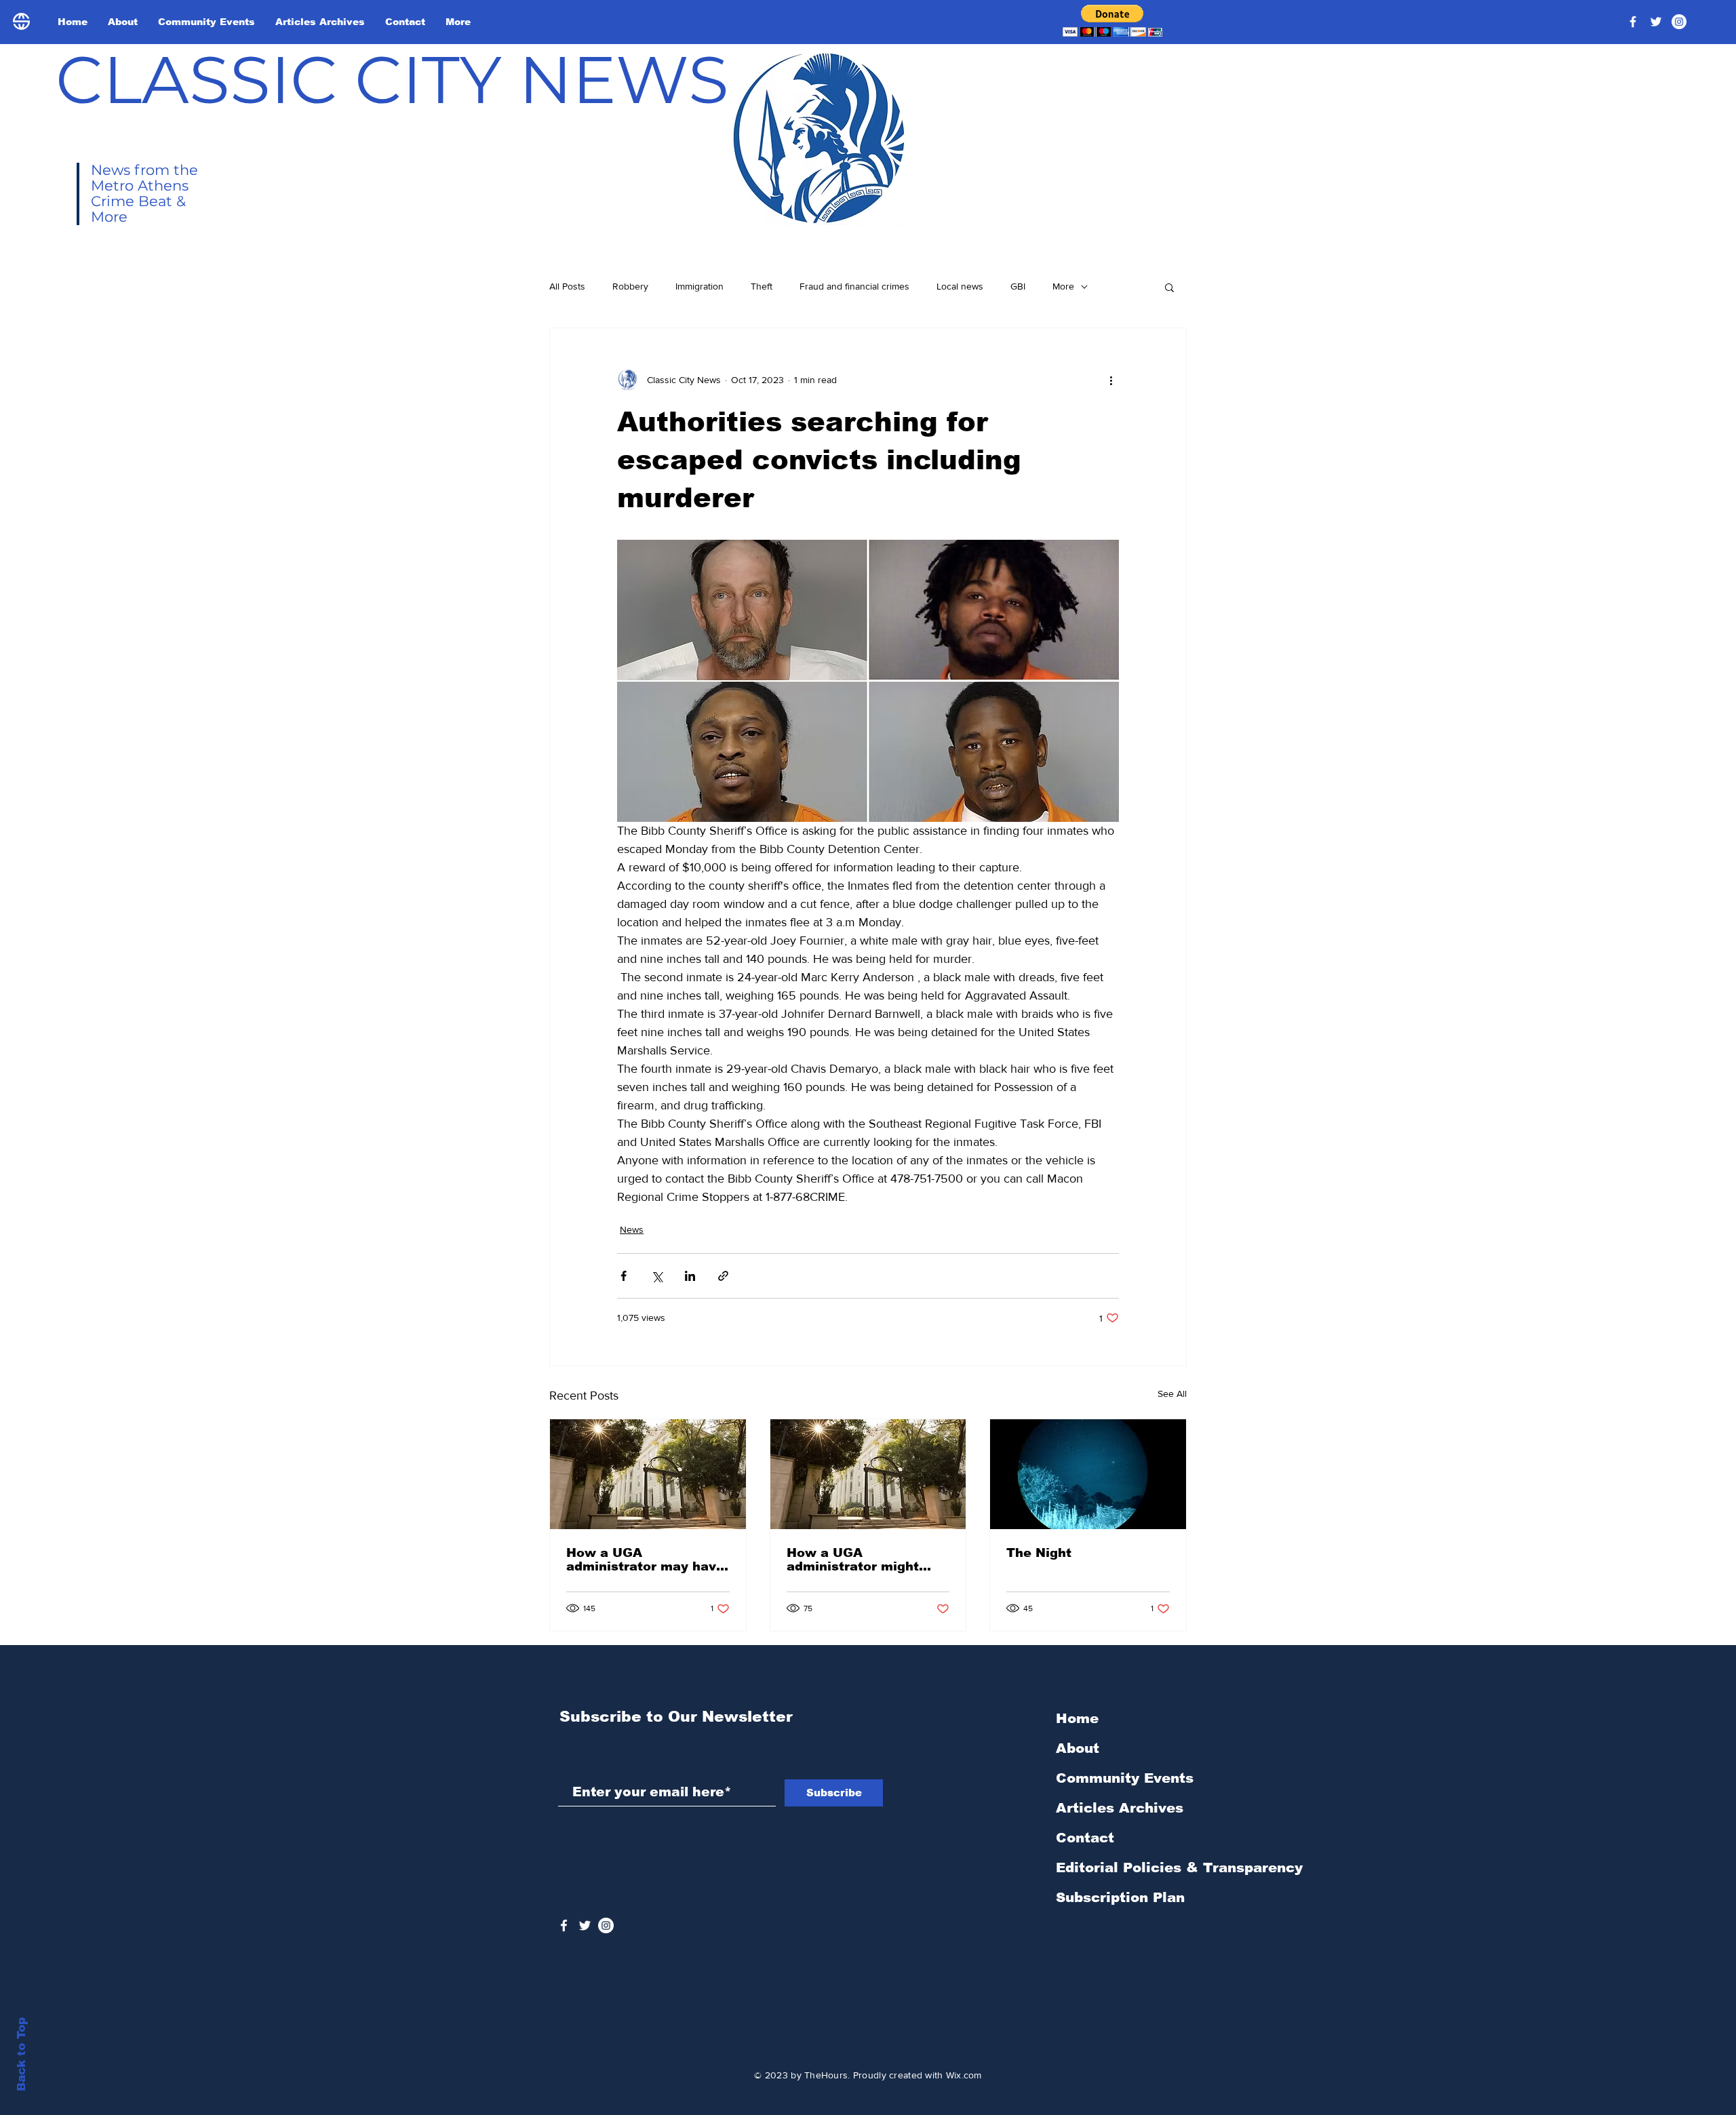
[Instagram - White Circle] (1679, 22)
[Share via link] (723, 1276)
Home (1077, 1718)
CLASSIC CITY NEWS (392, 79)
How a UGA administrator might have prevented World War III (859, 1560)
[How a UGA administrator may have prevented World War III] (648, 1474)
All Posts (567, 286)
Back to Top (21, 2054)
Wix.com (964, 2075)
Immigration (699, 286)
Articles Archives (1120, 1808)
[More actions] (1111, 380)
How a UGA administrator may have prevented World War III (645, 1560)
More (1063, 286)
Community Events (1125, 1778)
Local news (960, 286)
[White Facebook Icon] (564, 1925)
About (1078, 1748)
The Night (1039, 1553)
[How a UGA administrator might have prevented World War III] (868, 1474)
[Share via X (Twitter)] (657, 1276)
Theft (762, 286)
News (632, 1229)
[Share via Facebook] (624, 1276)
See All (1172, 1393)
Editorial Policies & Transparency (1179, 1867)
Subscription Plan (1120, 1897)
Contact (1085, 1838)
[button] (1112, 21)
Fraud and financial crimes (854, 286)
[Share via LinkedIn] (690, 1276)
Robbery (630, 286)
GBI (1018, 286)
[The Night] (1088, 1474)
